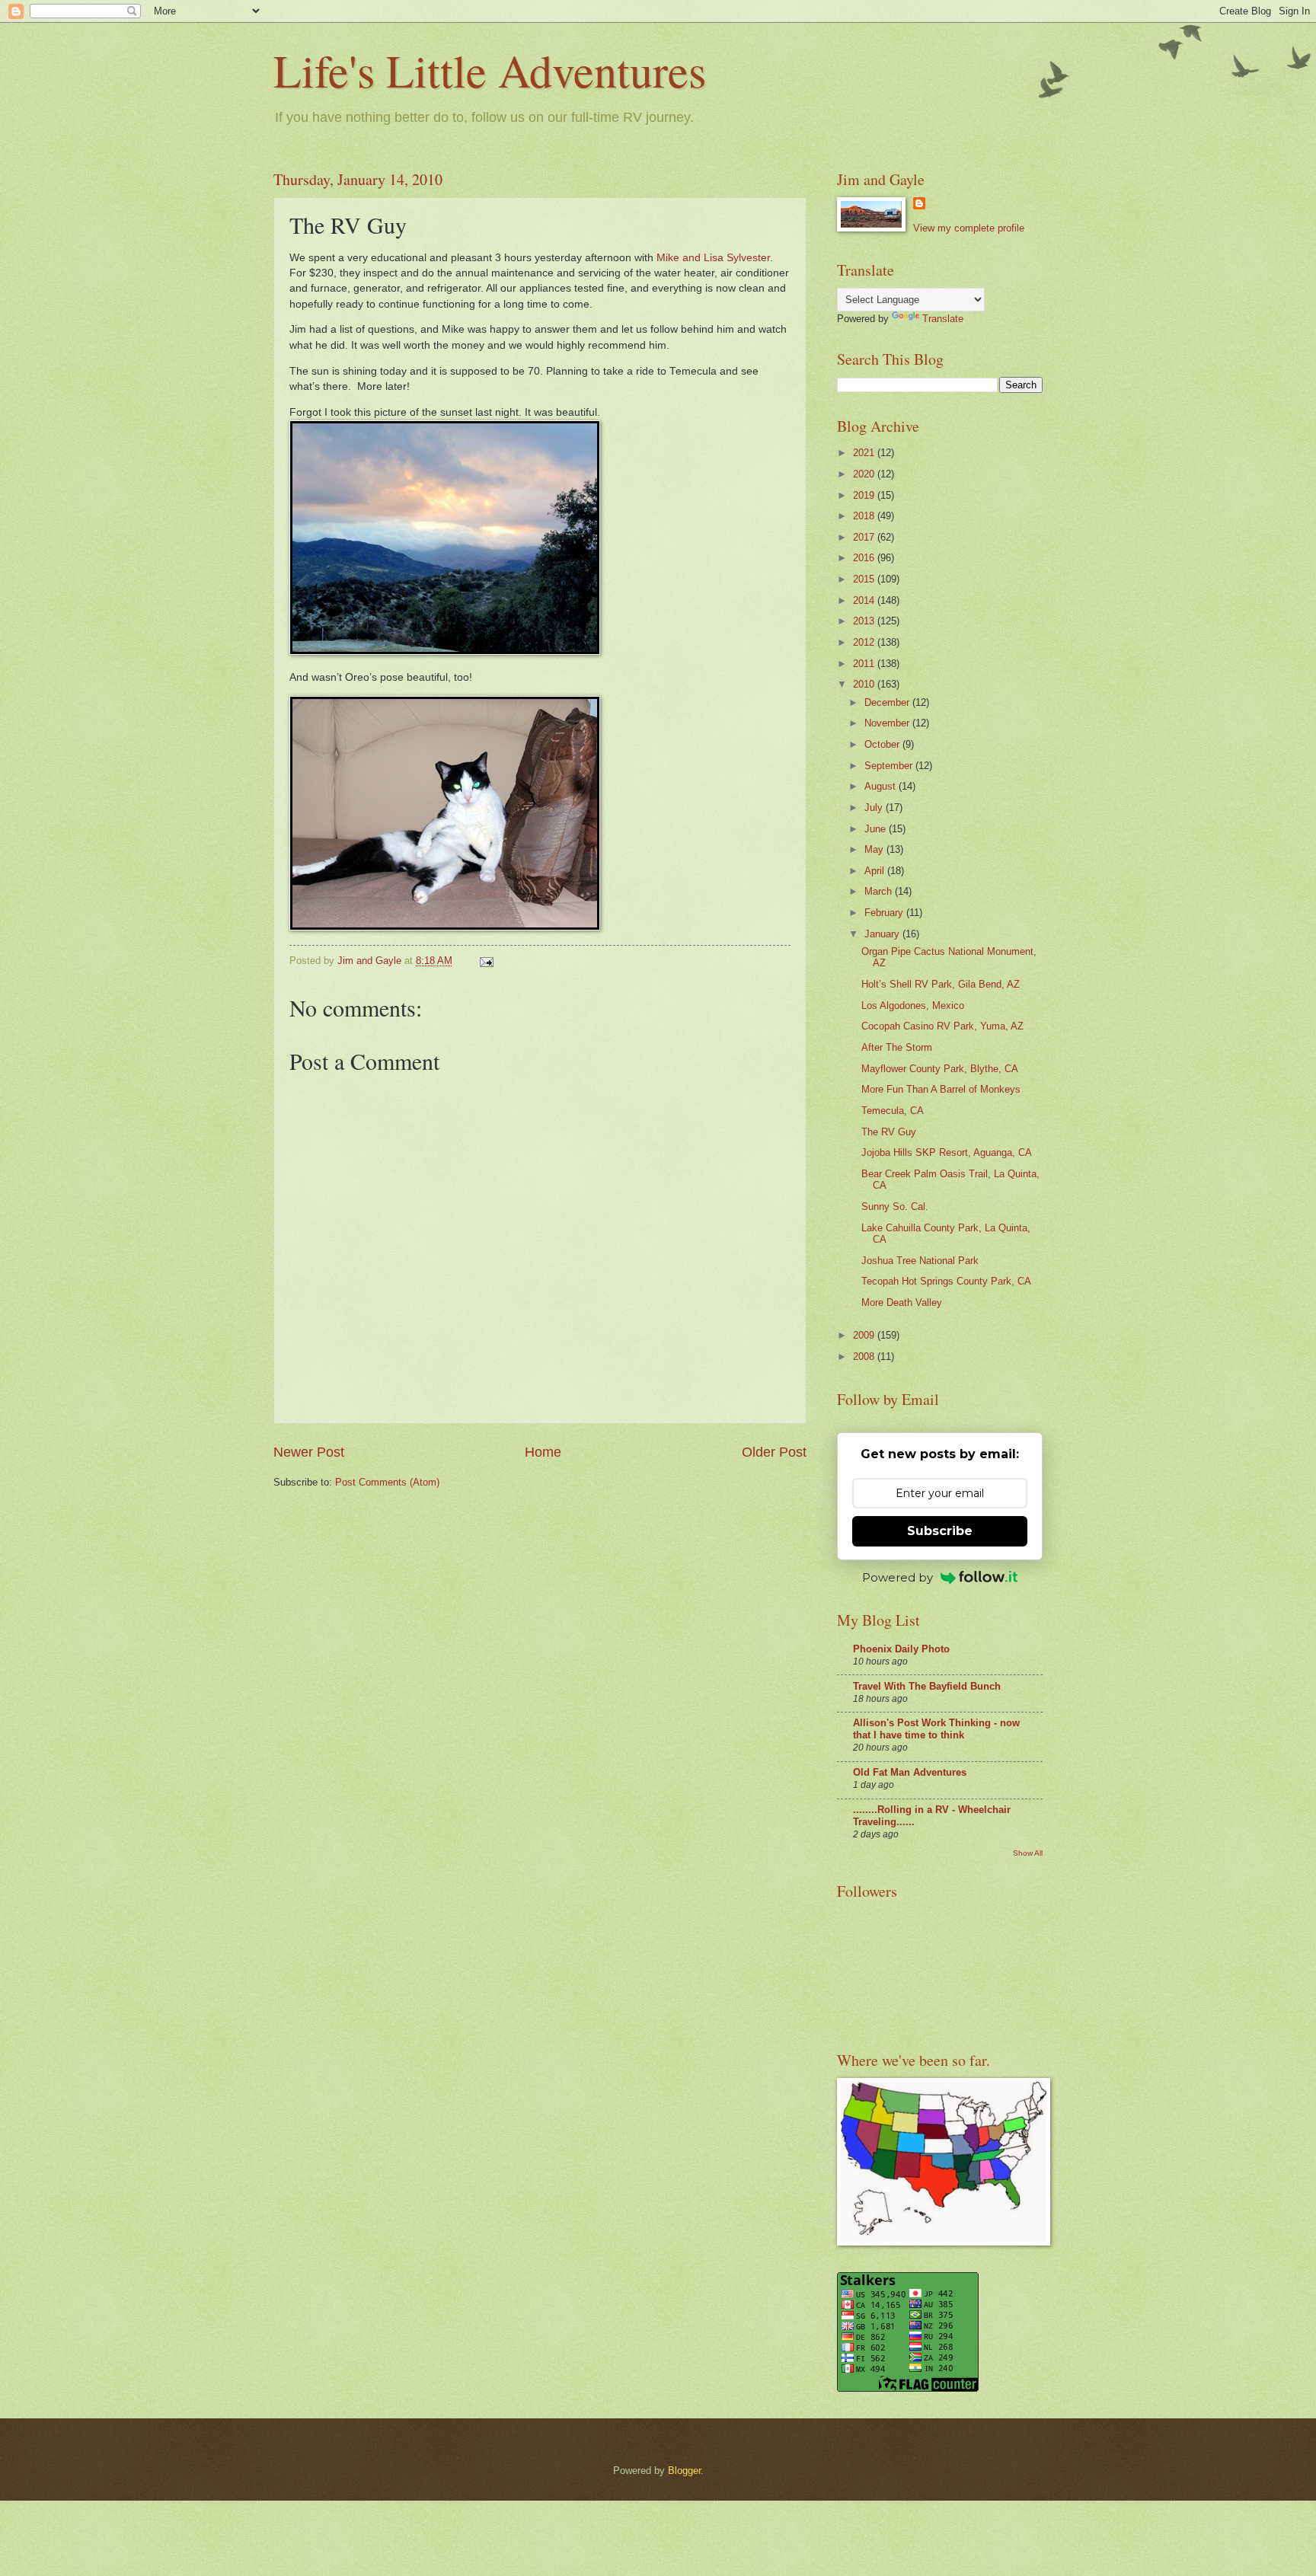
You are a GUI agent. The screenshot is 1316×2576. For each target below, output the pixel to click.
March (880, 891)
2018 (865, 516)
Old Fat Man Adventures (910, 1772)
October (883, 744)
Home (543, 1452)
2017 (865, 537)
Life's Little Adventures (490, 70)
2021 (865, 453)
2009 (865, 1335)
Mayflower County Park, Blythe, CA (940, 1069)
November (888, 723)
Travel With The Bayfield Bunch (927, 1686)
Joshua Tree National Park (920, 1261)
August (882, 786)
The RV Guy (889, 1132)
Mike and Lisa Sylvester (713, 258)
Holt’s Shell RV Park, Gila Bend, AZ (941, 984)
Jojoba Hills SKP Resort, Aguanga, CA (947, 1152)
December (888, 702)
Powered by (898, 1577)
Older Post (774, 1452)
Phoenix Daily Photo (901, 1649)
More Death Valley (902, 1302)
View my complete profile (969, 228)
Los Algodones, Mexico (913, 1006)
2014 (865, 600)
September (890, 766)
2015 (865, 579)
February (885, 913)
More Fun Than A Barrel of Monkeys (941, 1089)
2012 (865, 642)
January (883, 934)
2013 (865, 621)
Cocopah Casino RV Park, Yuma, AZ (942, 1026)
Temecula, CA (893, 1111)
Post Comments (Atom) (387, 1482)
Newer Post (309, 1452)
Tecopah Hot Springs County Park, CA (946, 1281)
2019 (865, 495)
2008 (865, 1357)
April (876, 871)
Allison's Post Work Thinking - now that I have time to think (936, 1729)
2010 (865, 684)
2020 (865, 474)
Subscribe (940, 1531)
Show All (1028, 1853)
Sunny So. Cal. (895, 1207)
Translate (943, 319)
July (875, 808)
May (875, 849)
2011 (865, 664)
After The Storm (897, 1047)
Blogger (684, 2471)
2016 (865, 558)
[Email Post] (486, 961)
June (877, 829)
